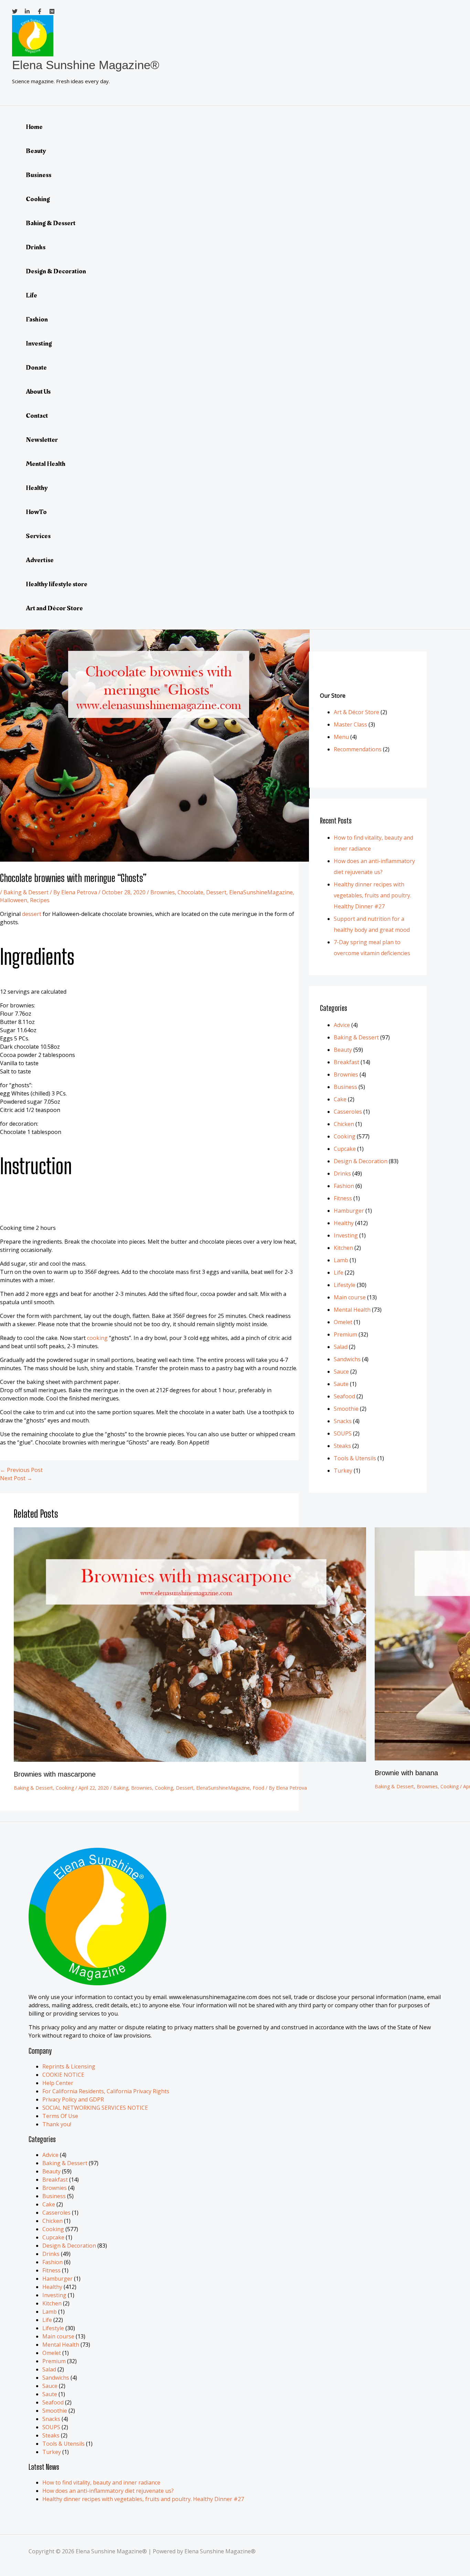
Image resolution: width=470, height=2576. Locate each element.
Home (34, 127)
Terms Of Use (60, 2116)
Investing (39, 343)
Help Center (58, 2083)
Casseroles (348, 1112)
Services (38, 536)
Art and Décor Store (54, 608)
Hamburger (349, 1211)
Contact (37, 416)
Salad (341, 1347)
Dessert (216, 892)
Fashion (37, 319)
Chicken (344, 1124)
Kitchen (343, 1248)
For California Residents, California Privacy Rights (106, 2091)
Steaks (342, 1446)
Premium (345, 1334)
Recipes (40, 900)
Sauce (341, 1372)
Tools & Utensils (355, 1458)
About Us (38, 392)
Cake (340, 1099)
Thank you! (57, 2124)
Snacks (343, 1421)
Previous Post (21, 1470)
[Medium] (52, 12)
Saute (341, 1384)
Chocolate (190, 892)
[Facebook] (40, 12)
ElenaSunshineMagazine (261, 892)
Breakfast (346, 1062)
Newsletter (42, 440)
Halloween (14, 900)
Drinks (36, 247)
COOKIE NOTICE (63, 2075)
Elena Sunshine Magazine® (86, 65)
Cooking (38, 199)
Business (39, 175)
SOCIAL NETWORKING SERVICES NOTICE (95, 2108)
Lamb (341, 1260)
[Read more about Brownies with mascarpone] (190, 1760)
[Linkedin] (27, 12)
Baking (121, 1788)
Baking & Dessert (51, 223)
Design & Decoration (56, 271)
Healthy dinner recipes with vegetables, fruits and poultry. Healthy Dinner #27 (372, 895)
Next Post (16, 1478)
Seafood (344, 1396)
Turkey (343, 1471)
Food (258, 1788)
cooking (97, 1338)
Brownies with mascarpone (55, 1774)
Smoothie (346, 1409)
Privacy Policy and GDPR (73, 2099)
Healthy (37, 488)
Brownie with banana (406, 1773)
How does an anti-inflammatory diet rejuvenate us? (108, 2491)
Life (31, 295)
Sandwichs (347, 1359)
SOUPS (343, 1433)
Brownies (163, 892)
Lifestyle (345, 1285)
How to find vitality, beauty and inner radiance (101, 2482)
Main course (350, 1297)
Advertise (40, 560)
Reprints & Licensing (69, 2066)
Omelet (343, 1322)
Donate (36, 368)
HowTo (36, 512)
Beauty (36, 151)
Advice (342, 1025)
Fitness (343, 1198)
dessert (32, 914)
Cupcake (345, 1149)
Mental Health (46, 464)
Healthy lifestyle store (57, 584)
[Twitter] (15, 12)
